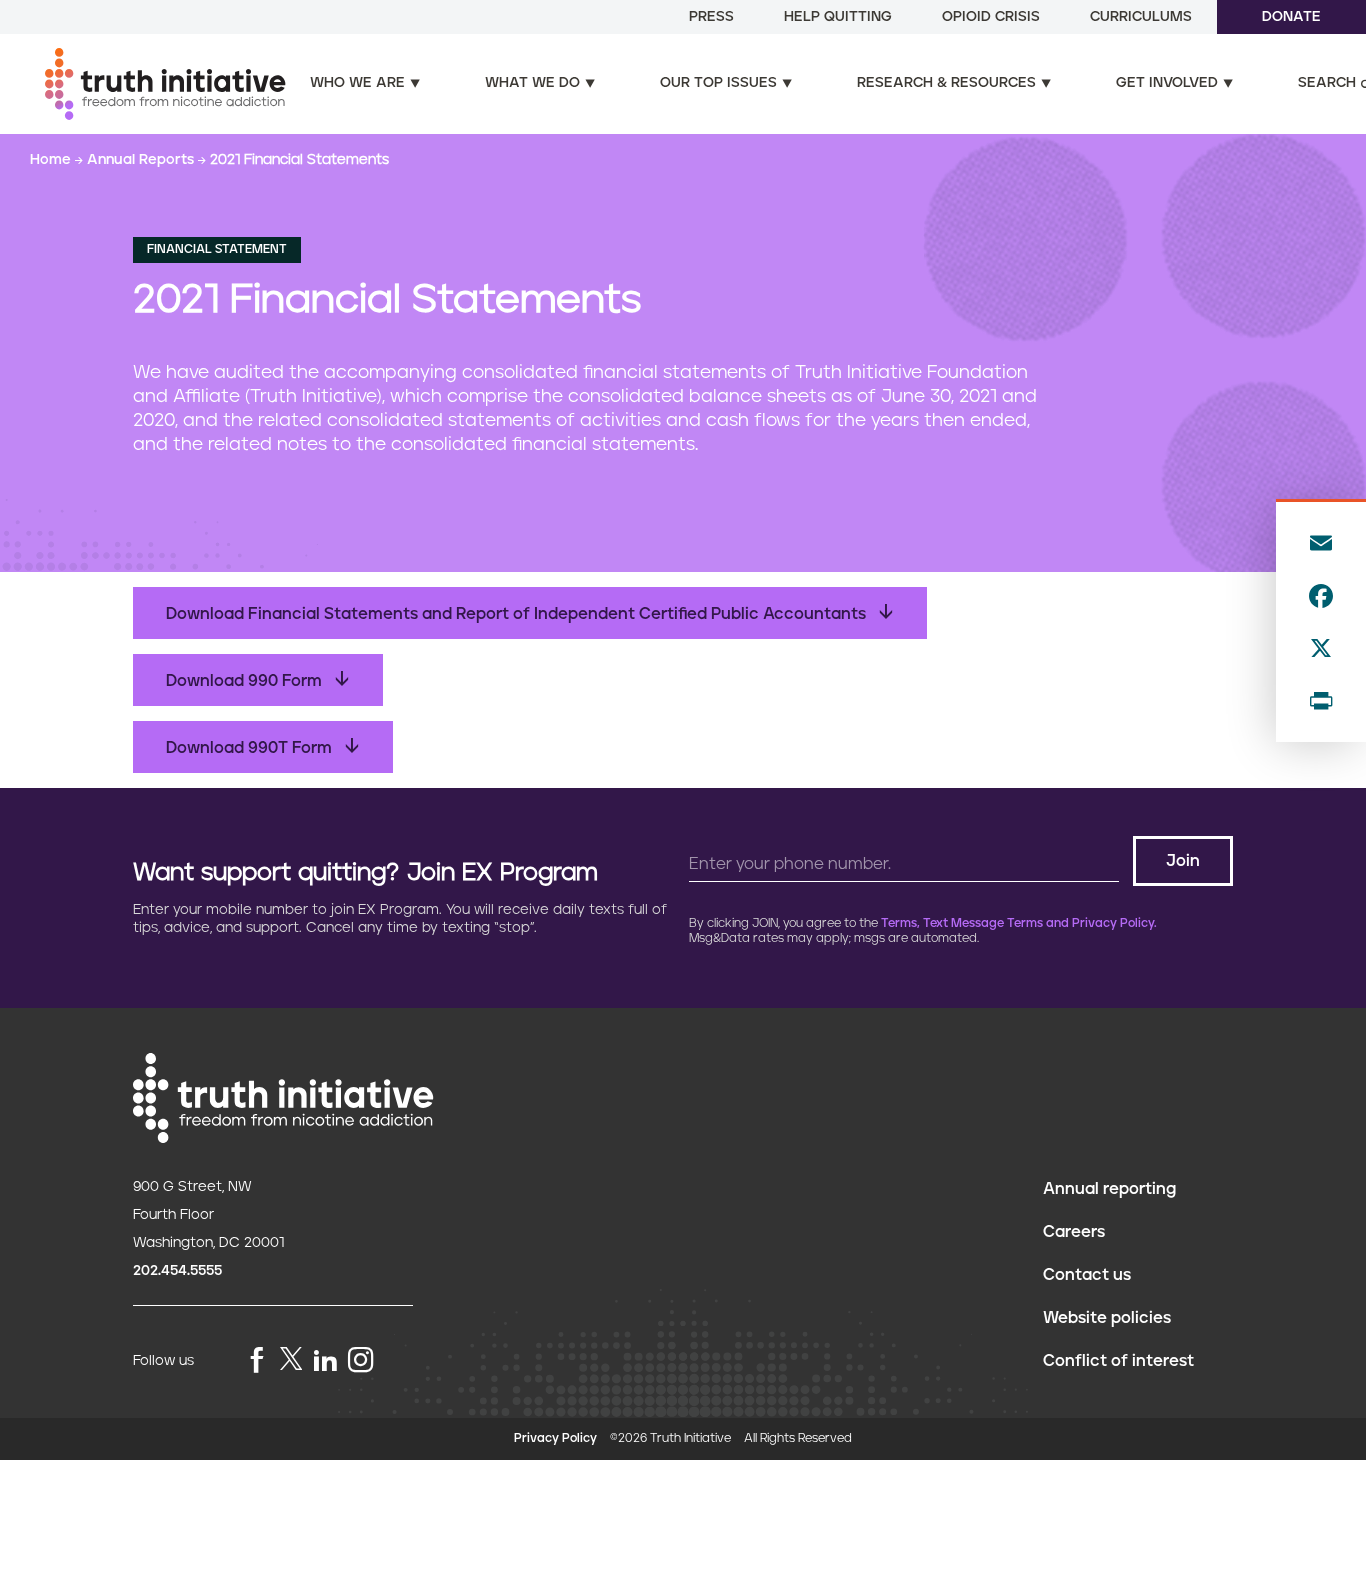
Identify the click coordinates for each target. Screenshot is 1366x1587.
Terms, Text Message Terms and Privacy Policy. (1019, 923)
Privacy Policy (555, 1438)
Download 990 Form (246, 681)
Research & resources (946, 83)
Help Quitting (838, 17)
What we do (532, 83)
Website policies (1107, 1318)
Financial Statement (217, 249)
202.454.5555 (177, 1271)
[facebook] (257, 1361)
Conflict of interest (1118, 1361)
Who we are (357, 83)
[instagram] (361, 1361)
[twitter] (291, 1358)
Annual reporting (1109, 1189)
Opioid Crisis (991, 17)
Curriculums (1141, 17)
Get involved (1167, 83)
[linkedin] (325, 1361)
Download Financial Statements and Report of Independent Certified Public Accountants (518, 614)
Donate (1291, 17)
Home (52, 160)
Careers (1074, 1232)
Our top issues (718, 83)
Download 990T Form (251, 748)
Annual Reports (142, 160)
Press (711, 17)
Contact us (1087, 1275)
